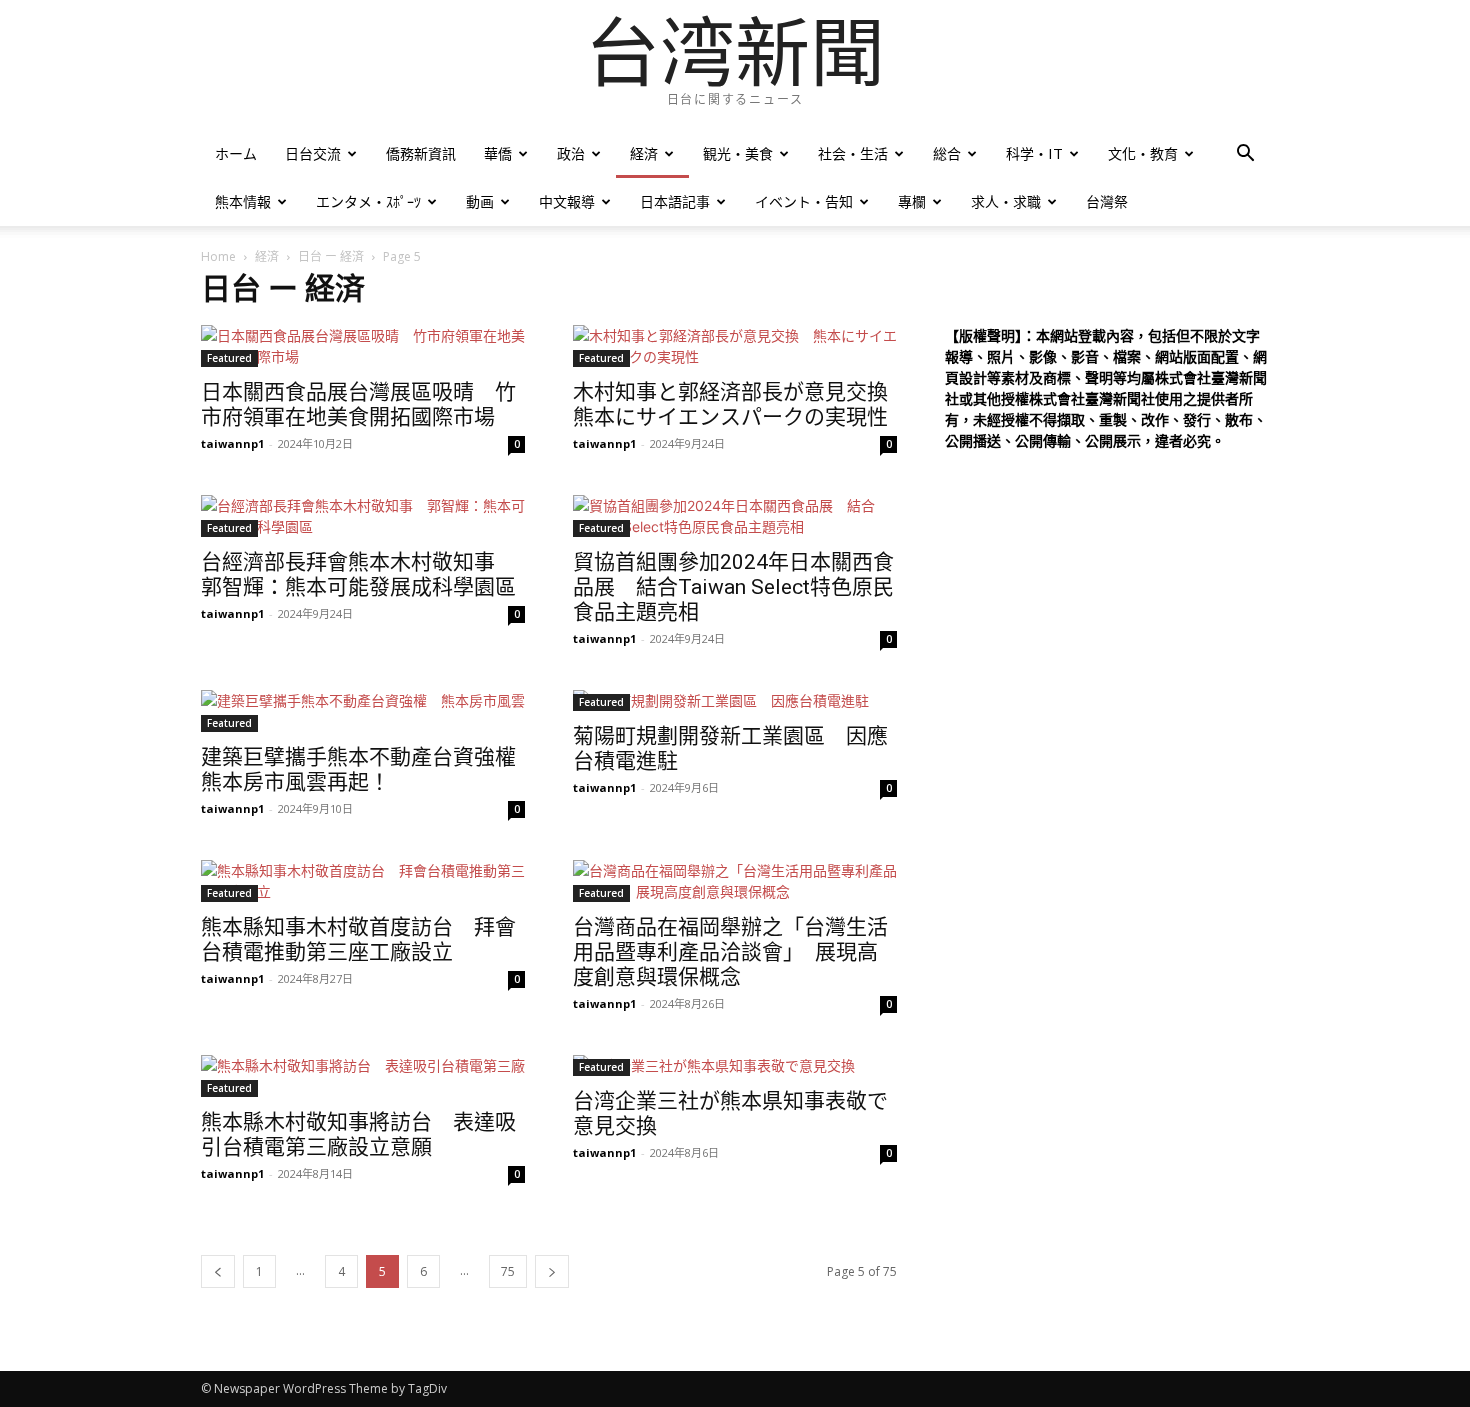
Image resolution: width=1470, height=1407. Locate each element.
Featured (229, 358)
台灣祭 (1107, 201)
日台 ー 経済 (331, 256)
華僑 (498, 153)
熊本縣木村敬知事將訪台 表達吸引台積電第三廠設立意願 (358, 1134)
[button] (1245, 155)
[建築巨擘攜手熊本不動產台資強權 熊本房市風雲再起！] (363, 711)
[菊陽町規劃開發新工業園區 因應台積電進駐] (735, 700)
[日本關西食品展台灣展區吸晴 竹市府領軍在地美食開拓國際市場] (363, 346)
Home (218, 256)
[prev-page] (218, 1271)
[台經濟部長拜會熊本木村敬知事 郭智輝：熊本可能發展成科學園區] (363, 516)
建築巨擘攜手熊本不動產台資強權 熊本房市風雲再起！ (369, 769)
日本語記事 (675, 201)
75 (508, 1271)
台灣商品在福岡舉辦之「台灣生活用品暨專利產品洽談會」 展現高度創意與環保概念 (730, 952)
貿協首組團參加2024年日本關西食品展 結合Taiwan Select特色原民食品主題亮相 (733, 587)
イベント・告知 (804, 201)
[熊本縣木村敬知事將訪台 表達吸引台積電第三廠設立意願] (363, 1076)
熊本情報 (243, 201)
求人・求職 (1006, 201)
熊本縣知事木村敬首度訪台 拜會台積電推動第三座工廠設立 (358, 939)
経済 (644, 153)
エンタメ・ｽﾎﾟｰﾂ (368, 201)
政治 (571, 153)
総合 (947, 153)
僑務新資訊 (421, 153)
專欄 (912, 201)
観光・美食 (738, 153)
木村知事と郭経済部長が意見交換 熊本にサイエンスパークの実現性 (741, 404)
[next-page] (552, 1271)
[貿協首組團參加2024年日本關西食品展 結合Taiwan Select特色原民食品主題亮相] (735, 516)
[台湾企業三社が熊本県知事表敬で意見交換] (735, 1065)
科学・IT (1034, 153)
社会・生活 (853, 153)
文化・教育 (1143, 153)
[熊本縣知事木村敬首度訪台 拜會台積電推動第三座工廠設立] (363, 881)
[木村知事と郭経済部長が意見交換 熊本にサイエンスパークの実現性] (735, 346)
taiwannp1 (232, 443)
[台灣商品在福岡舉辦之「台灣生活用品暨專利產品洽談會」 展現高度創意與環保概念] (735, 881)
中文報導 (567, 201)
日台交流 (313, 153)
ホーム (236, 153)
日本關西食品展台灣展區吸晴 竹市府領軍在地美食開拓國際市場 (358, 404)
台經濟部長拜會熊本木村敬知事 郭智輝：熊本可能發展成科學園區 (358, 574)
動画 (480, 201)
